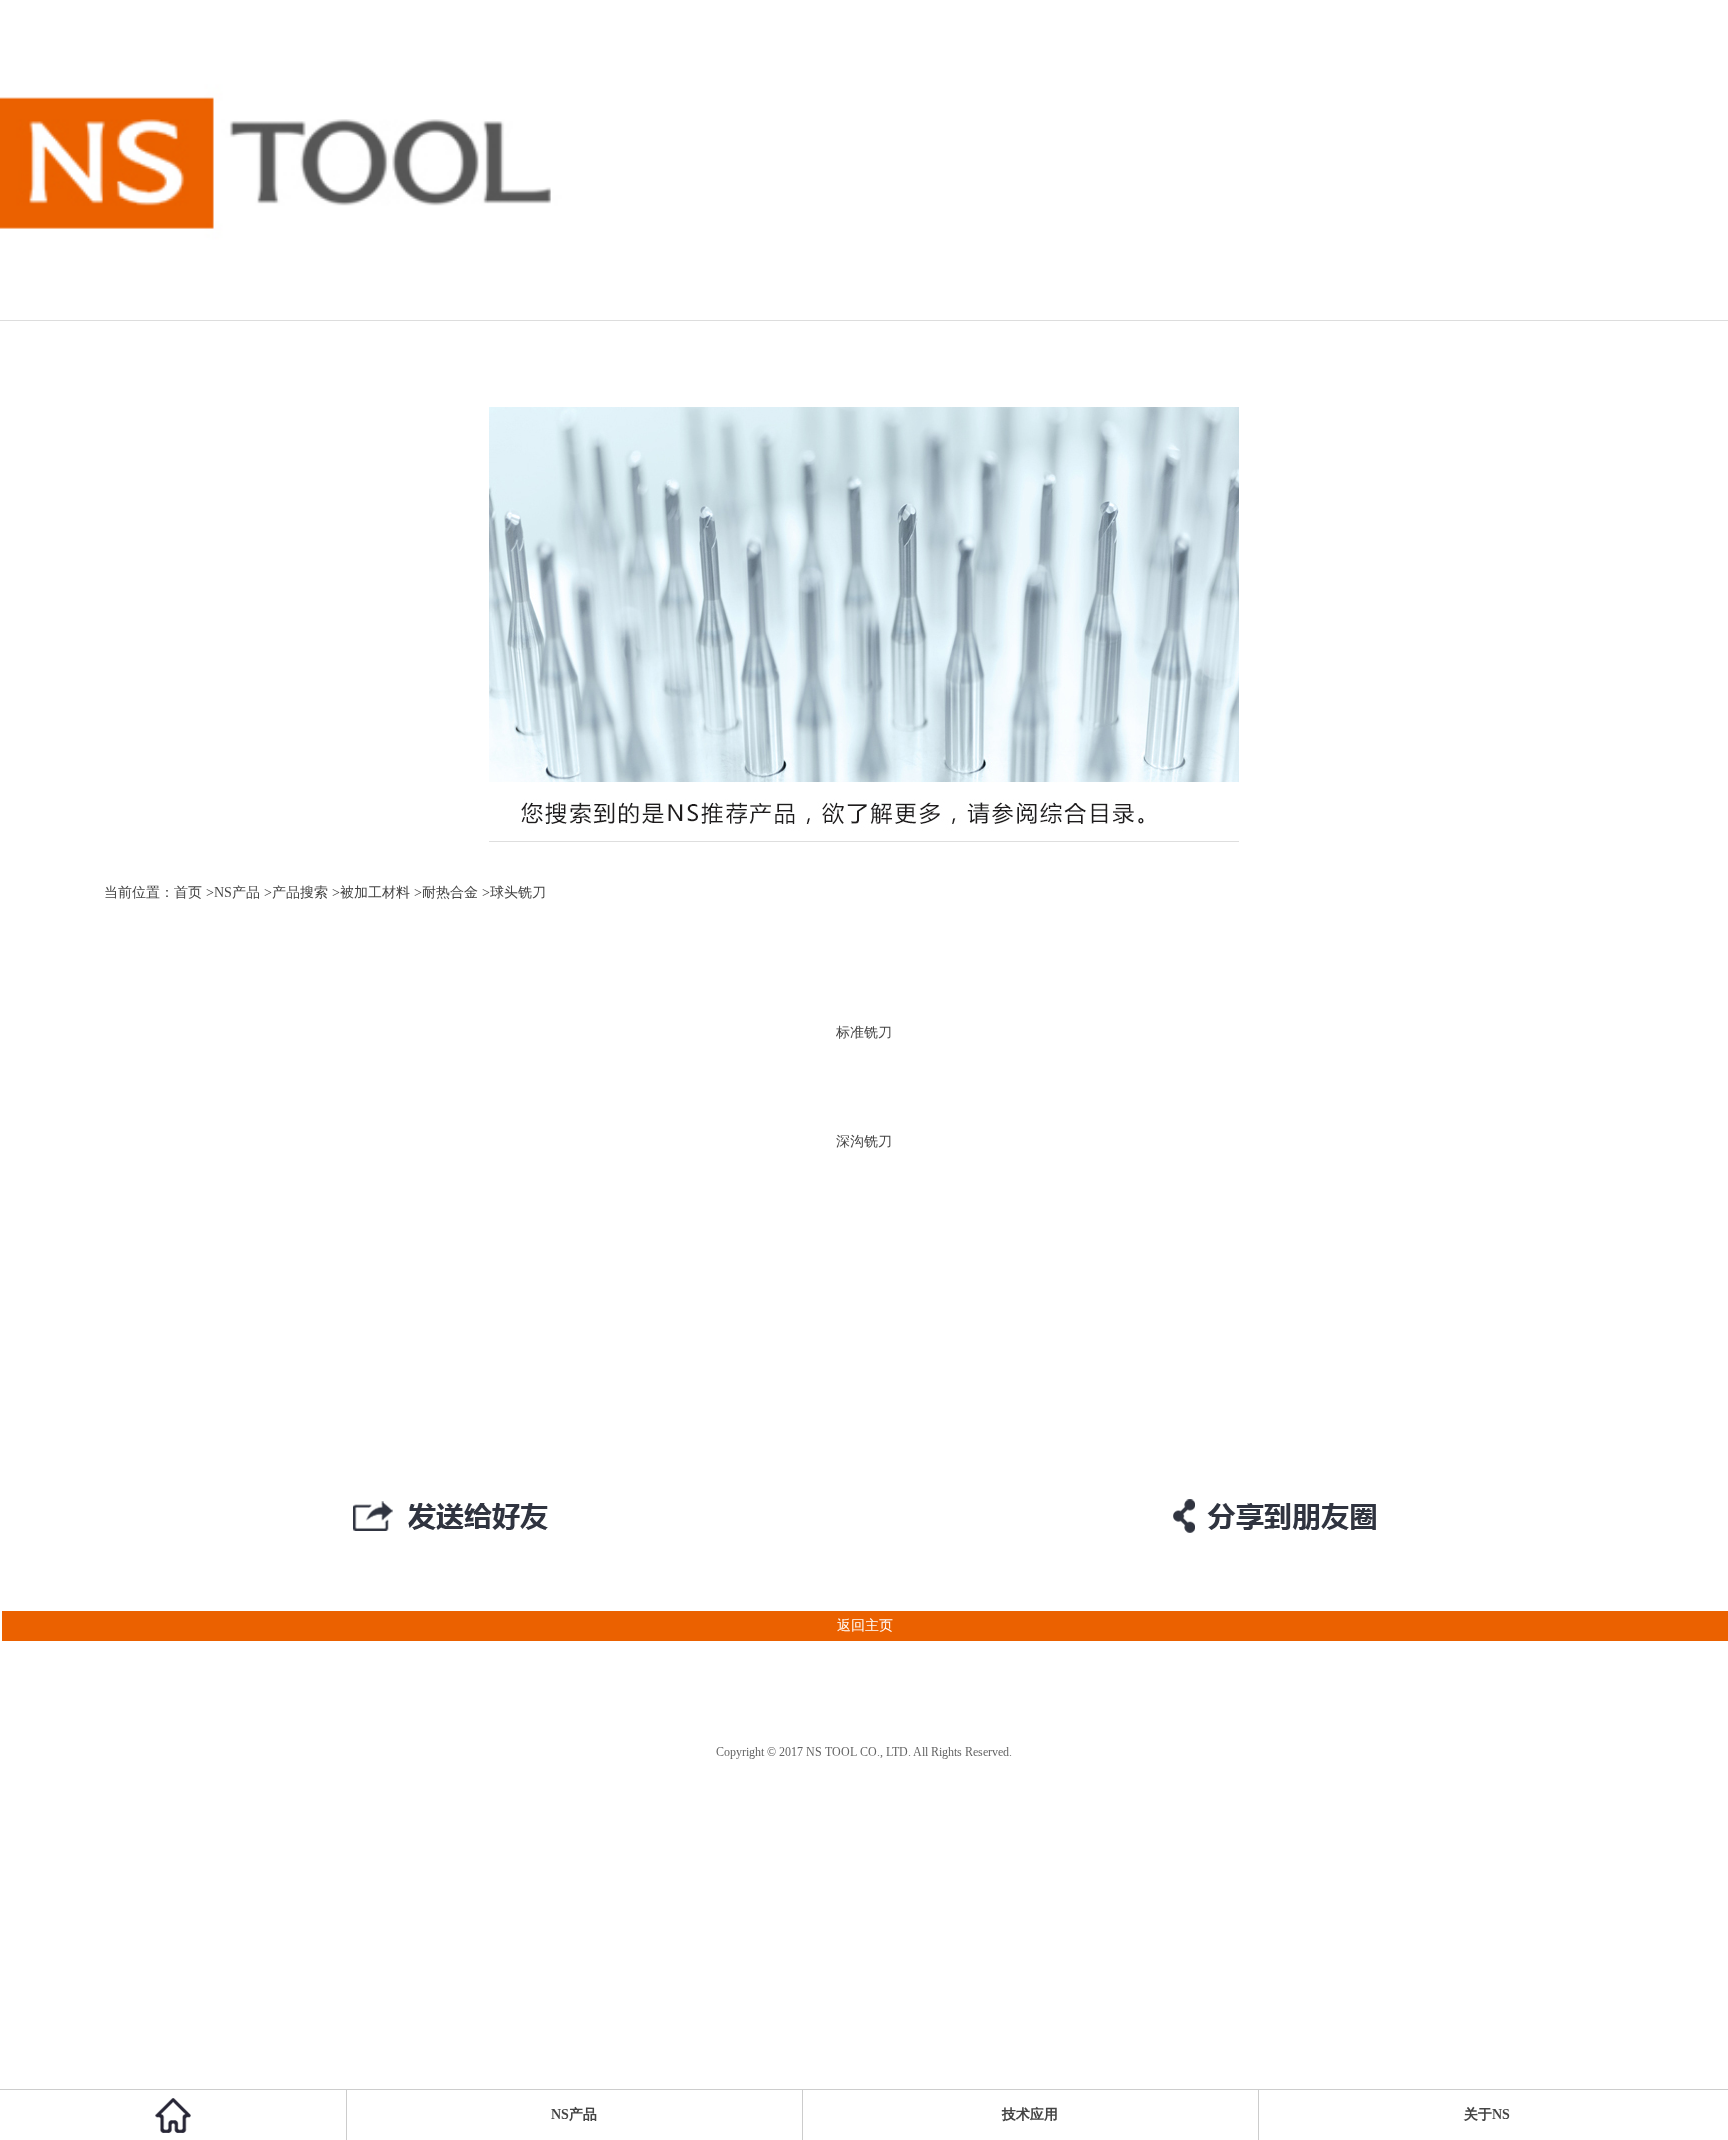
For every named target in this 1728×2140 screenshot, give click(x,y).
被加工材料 (375, 892)
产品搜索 (300, 892)
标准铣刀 (864, 1032)
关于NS (1487, 2114)
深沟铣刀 (864, 1141)
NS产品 (237, 892)
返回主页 (865, 1625)
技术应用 (1030, 2114)
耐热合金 (450, 892)
